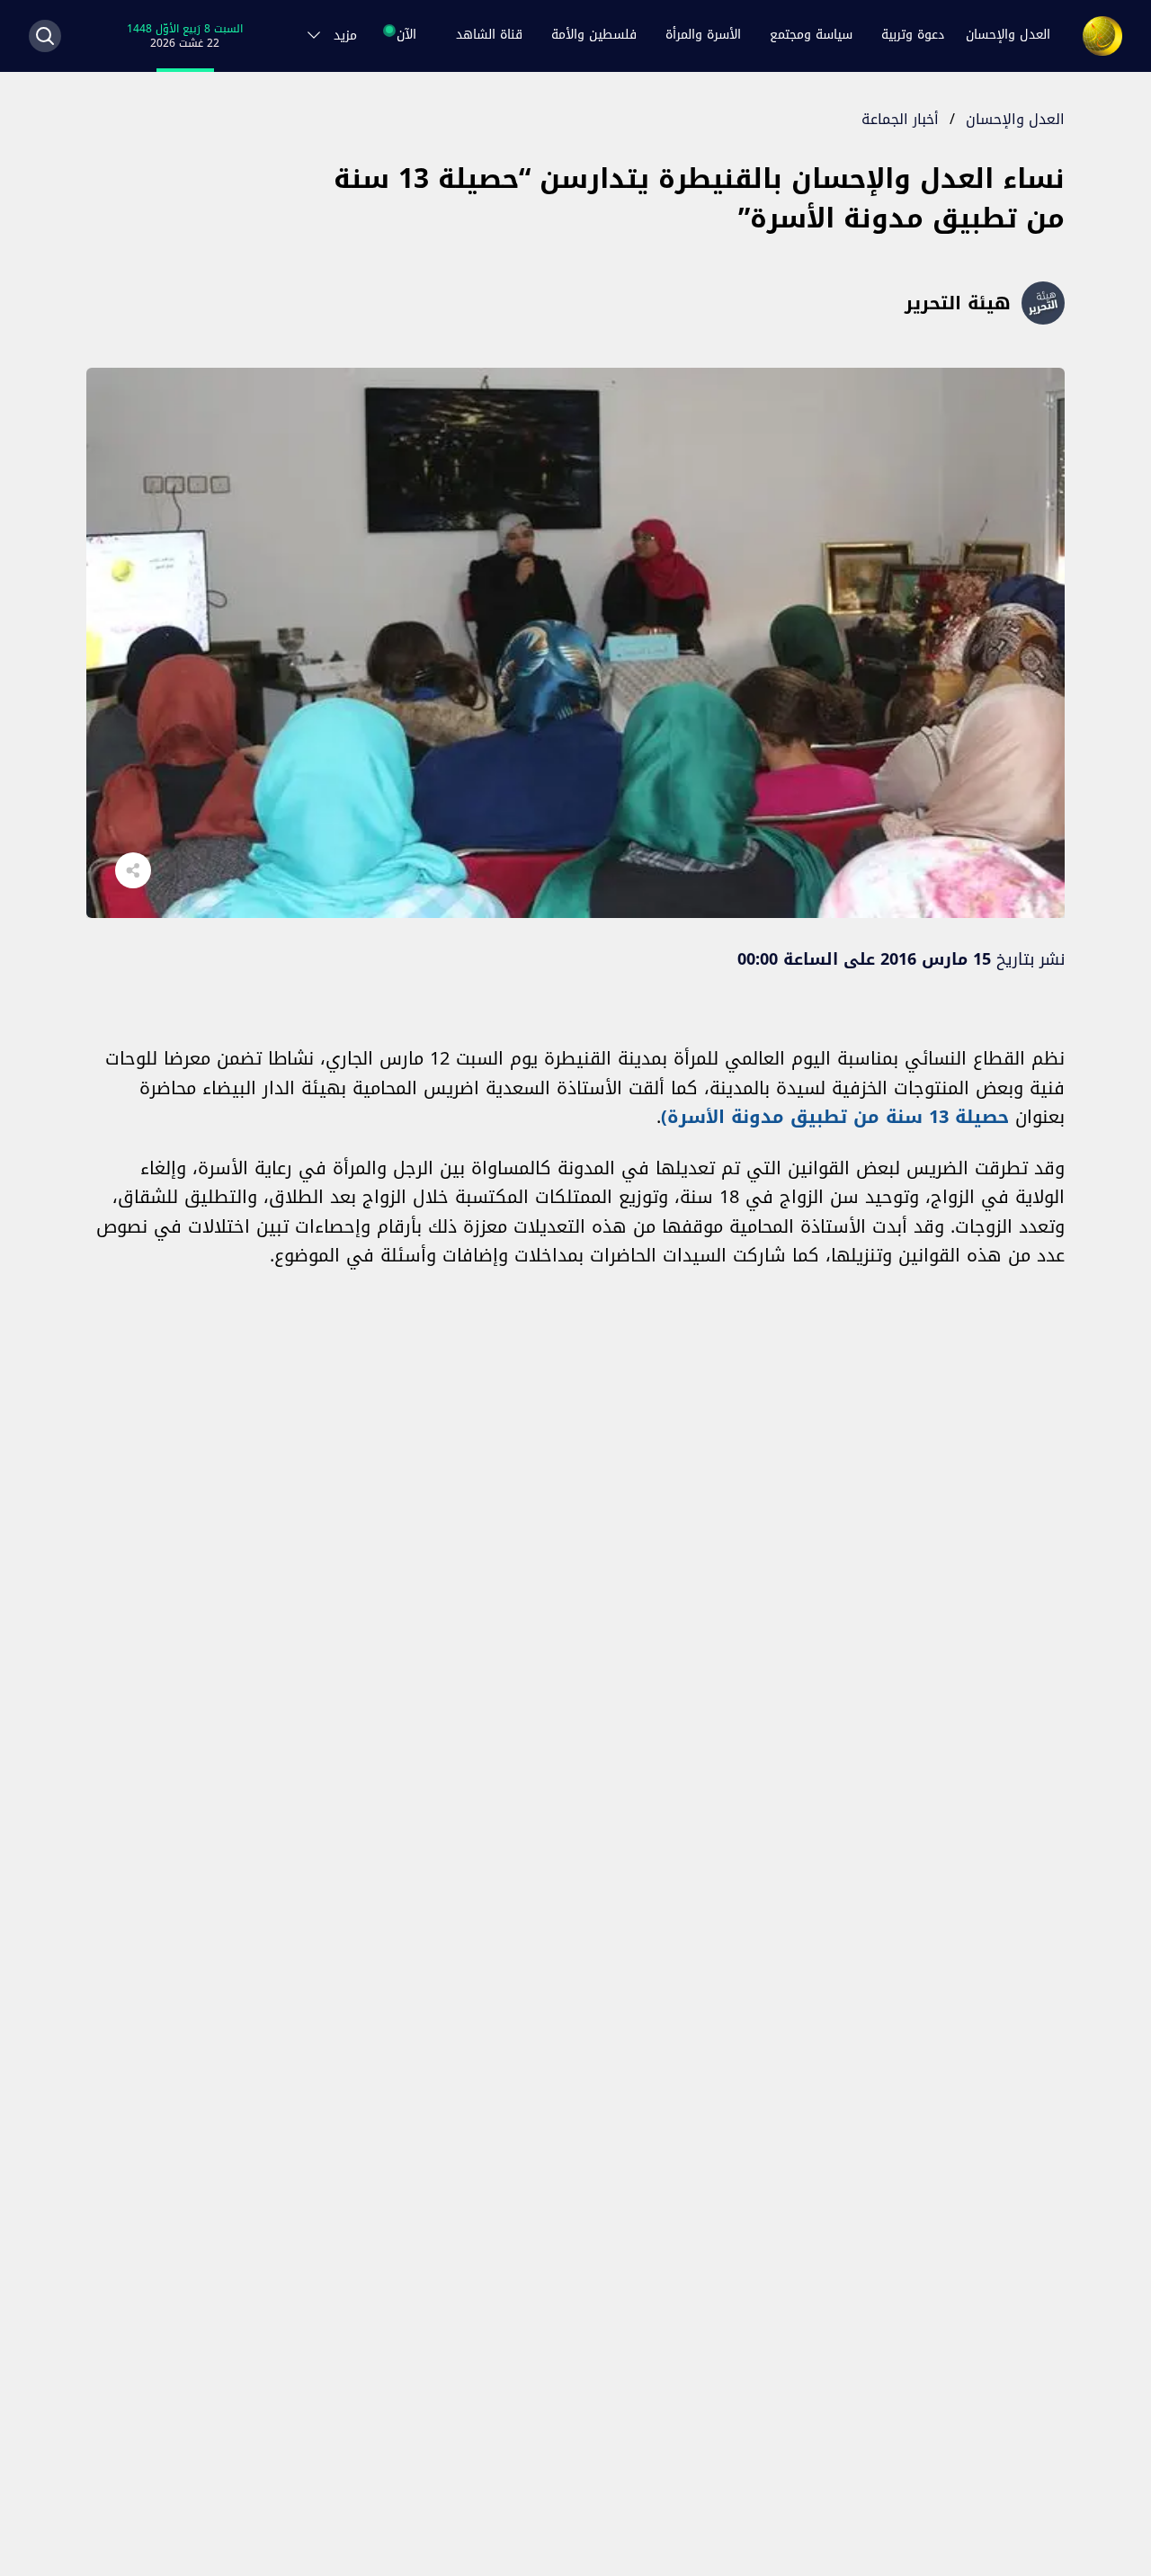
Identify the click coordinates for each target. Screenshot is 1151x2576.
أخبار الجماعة (900, 119)
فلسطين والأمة (594, 36)
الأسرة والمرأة (703, 36)
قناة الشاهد (489, 36)
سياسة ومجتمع (811, 36)
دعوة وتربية (913, 36)
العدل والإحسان (1008, 36)
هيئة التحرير (958, 303)
